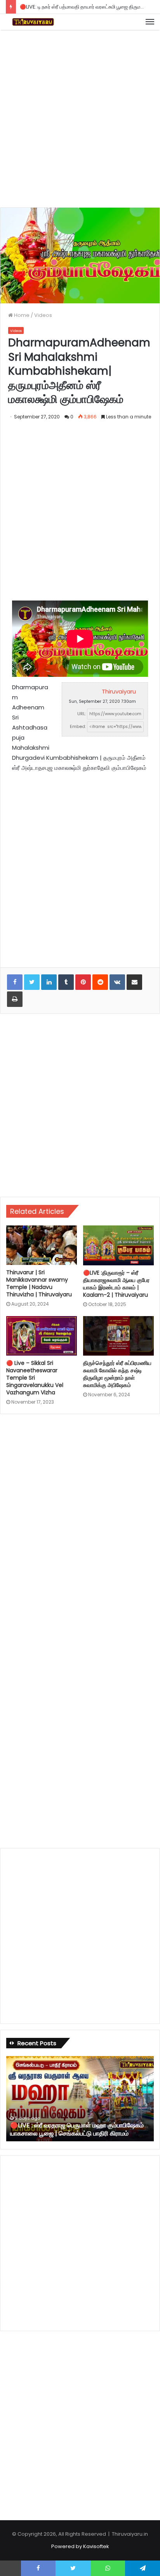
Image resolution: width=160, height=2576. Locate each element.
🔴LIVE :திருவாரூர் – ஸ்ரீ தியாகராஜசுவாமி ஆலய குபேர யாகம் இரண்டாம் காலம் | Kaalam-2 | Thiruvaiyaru (116, 1284)
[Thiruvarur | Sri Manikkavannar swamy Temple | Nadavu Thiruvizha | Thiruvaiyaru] (42, 1245)
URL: (82, 714)
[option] (80, 2099)
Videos (43, 315)
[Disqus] (80, 1525)
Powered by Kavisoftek (80, 2546)
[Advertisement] (80, 117)
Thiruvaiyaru (119, 691)
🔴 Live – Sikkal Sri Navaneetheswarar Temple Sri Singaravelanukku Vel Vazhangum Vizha (35, 1378)
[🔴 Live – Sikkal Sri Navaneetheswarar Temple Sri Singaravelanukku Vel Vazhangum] (42, 1336)
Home (21, 315)
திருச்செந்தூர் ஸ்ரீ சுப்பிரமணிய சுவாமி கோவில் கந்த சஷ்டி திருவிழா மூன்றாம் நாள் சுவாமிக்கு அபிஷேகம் (117, 1374)
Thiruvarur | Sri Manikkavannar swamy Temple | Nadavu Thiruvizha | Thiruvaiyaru (39, 1283)
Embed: (78, 726)
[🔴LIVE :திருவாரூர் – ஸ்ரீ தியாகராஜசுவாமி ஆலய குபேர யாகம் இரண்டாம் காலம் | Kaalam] (118, 1245)
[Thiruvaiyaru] (33, 22)
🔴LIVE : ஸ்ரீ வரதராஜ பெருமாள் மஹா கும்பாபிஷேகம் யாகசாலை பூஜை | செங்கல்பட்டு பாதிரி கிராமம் (77, 2129)
